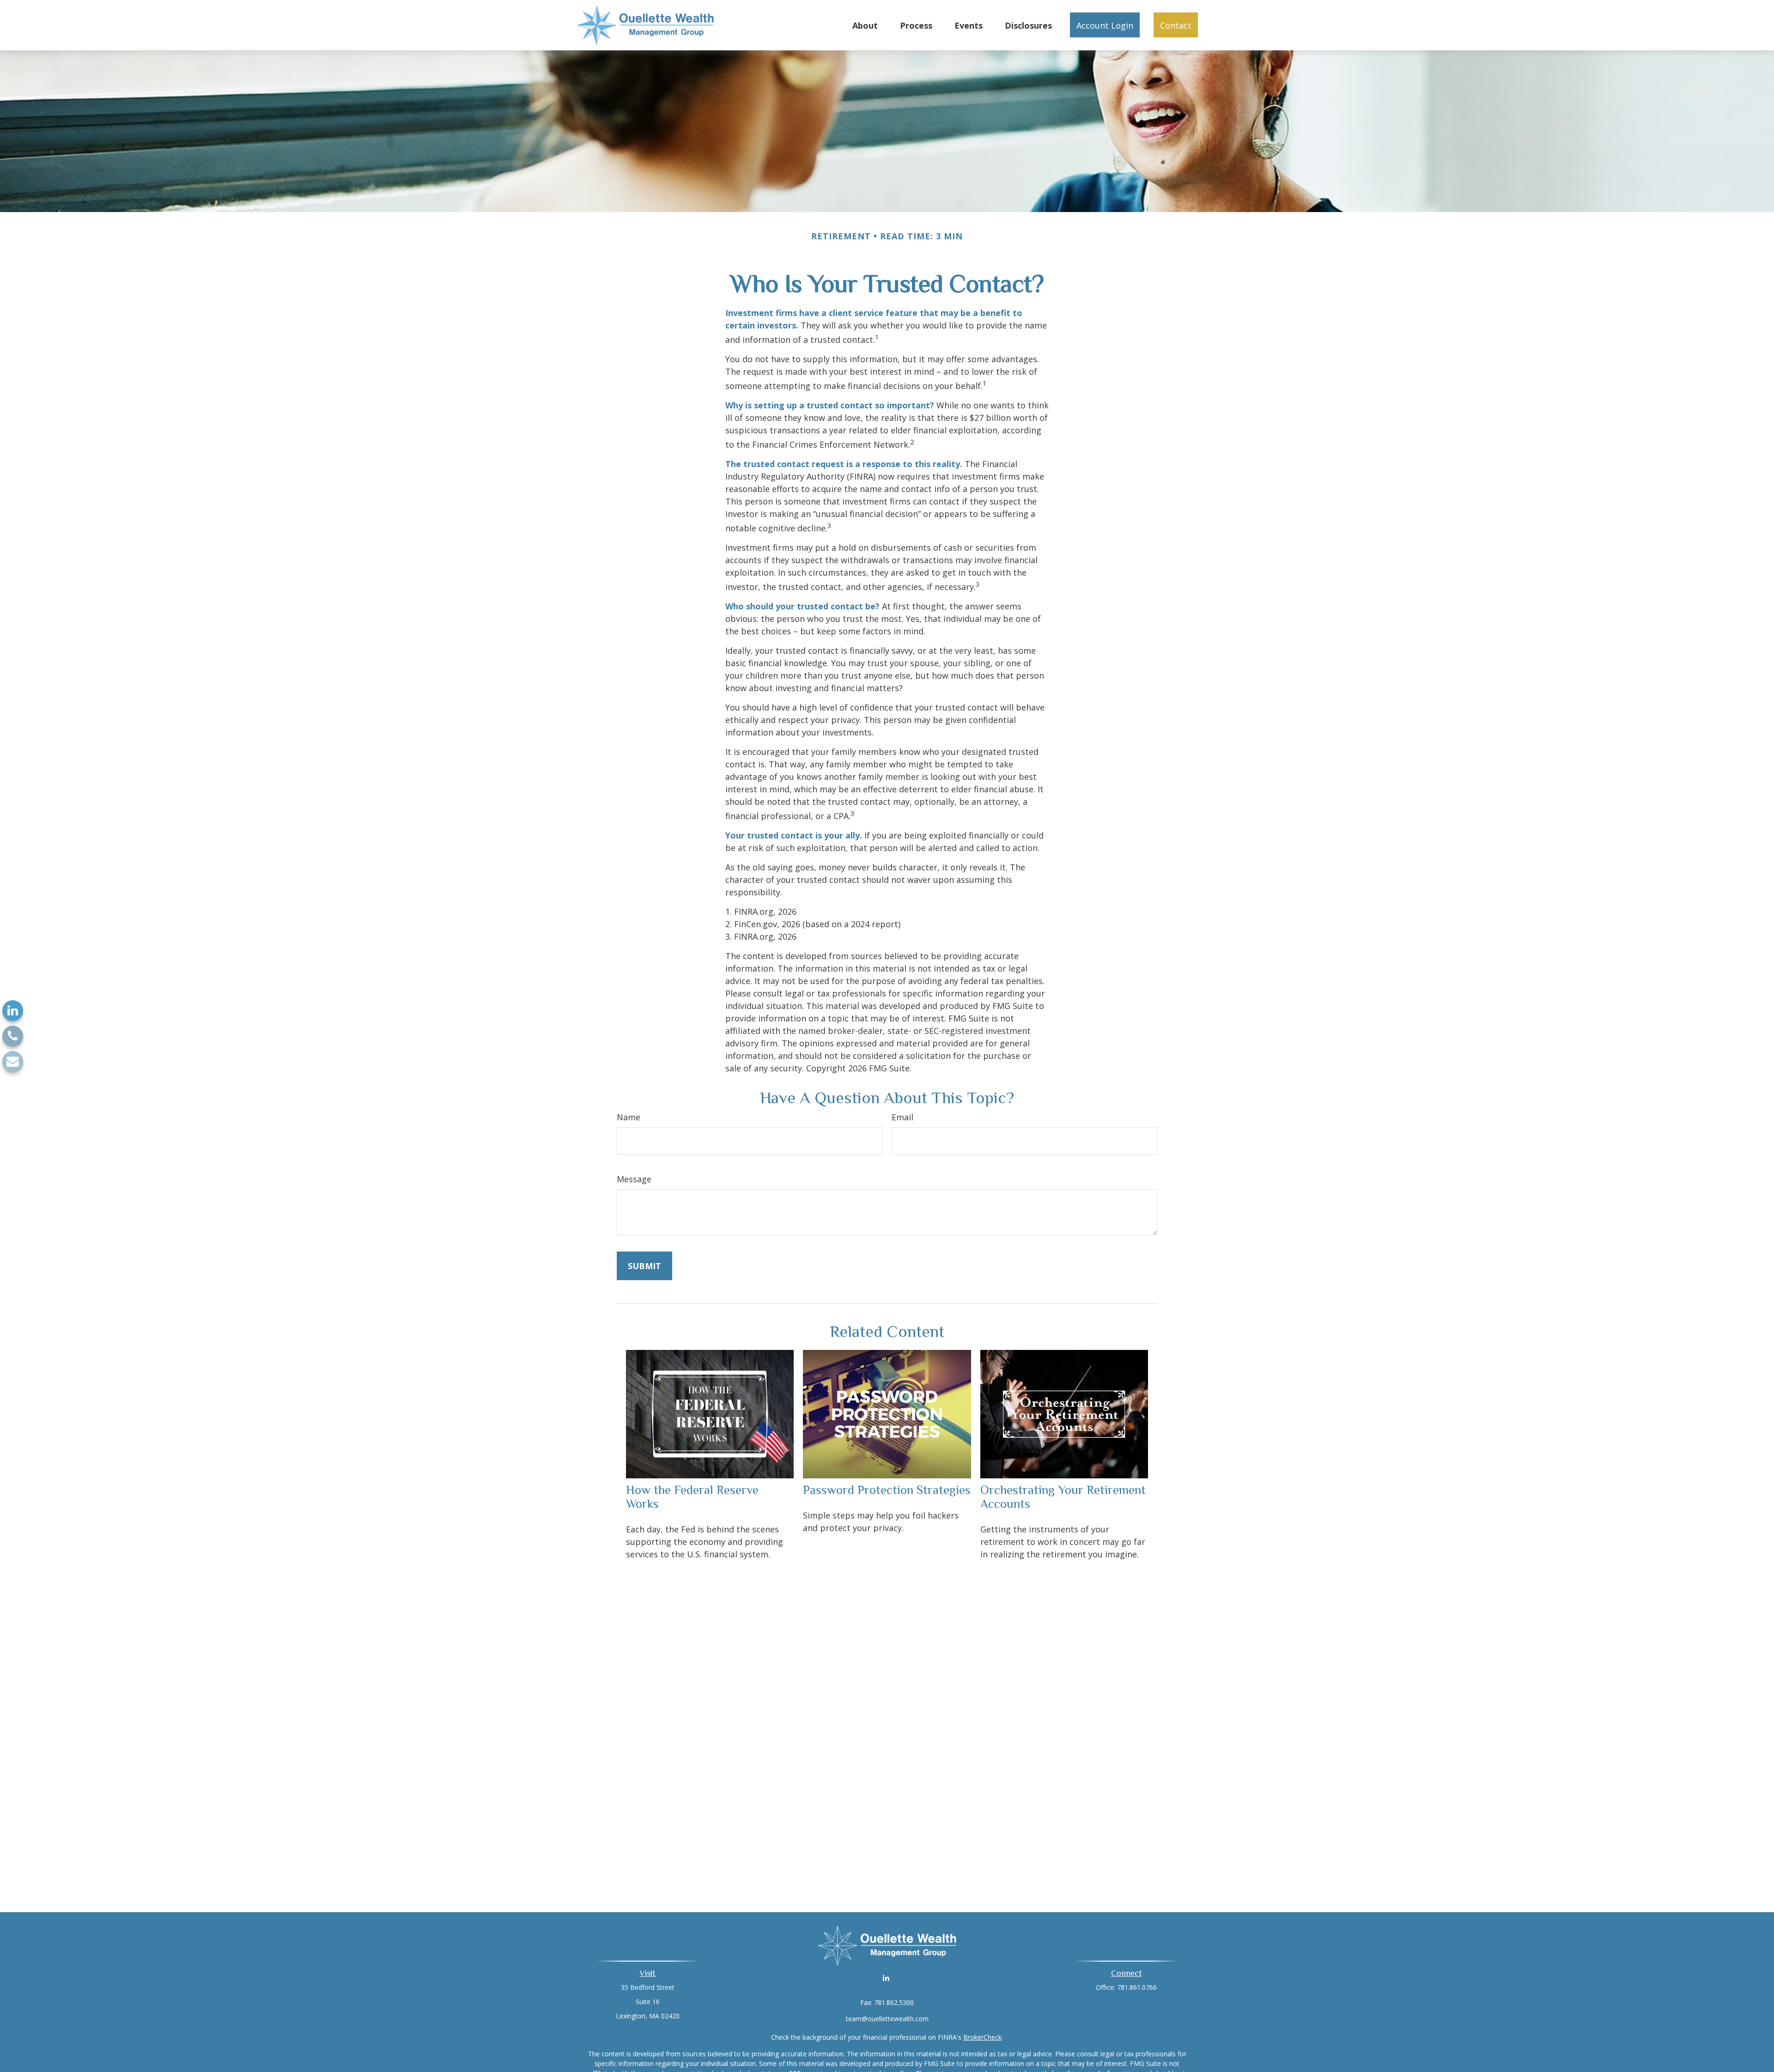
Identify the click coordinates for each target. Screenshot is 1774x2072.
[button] (865, 25)
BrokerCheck (982, 2037)
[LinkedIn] (13, 1011)
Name (629, 1117)
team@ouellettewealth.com (887, 2019)
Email (902, 1117)
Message (634, 1179)
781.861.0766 (1137, 1987)
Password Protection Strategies (887, 1490)
